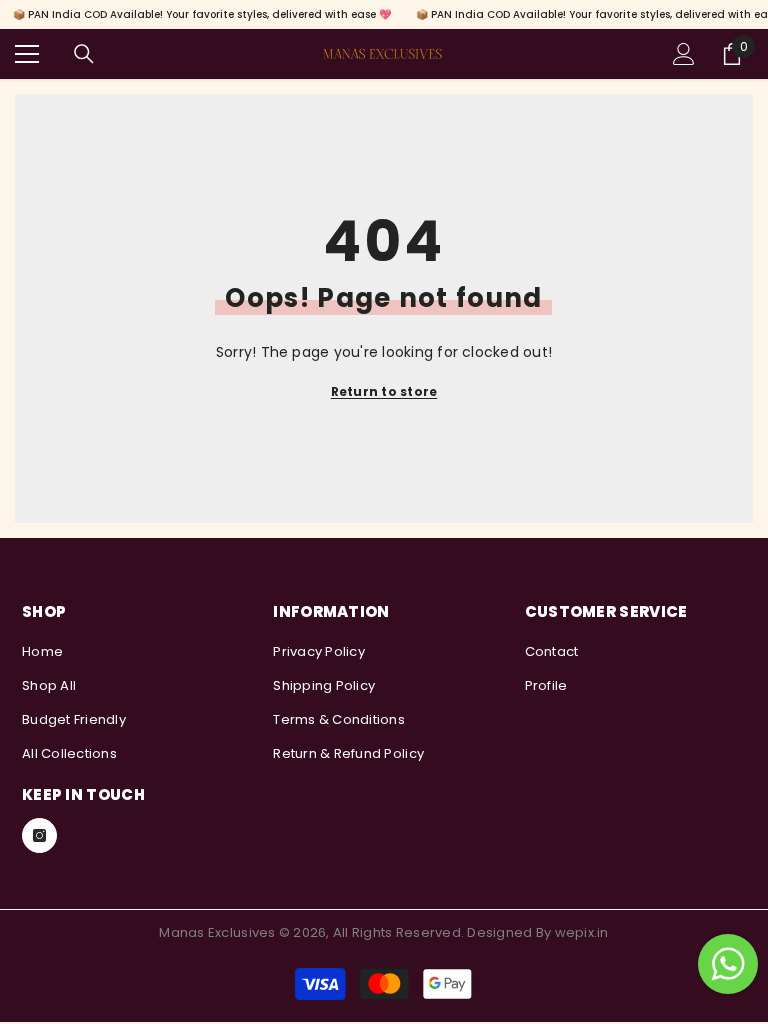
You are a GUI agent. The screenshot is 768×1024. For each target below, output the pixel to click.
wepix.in (582, 932)
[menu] (27, 54)
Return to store (384, 391)
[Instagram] (39, 835)
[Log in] (684, 54)
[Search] (84, 54)
